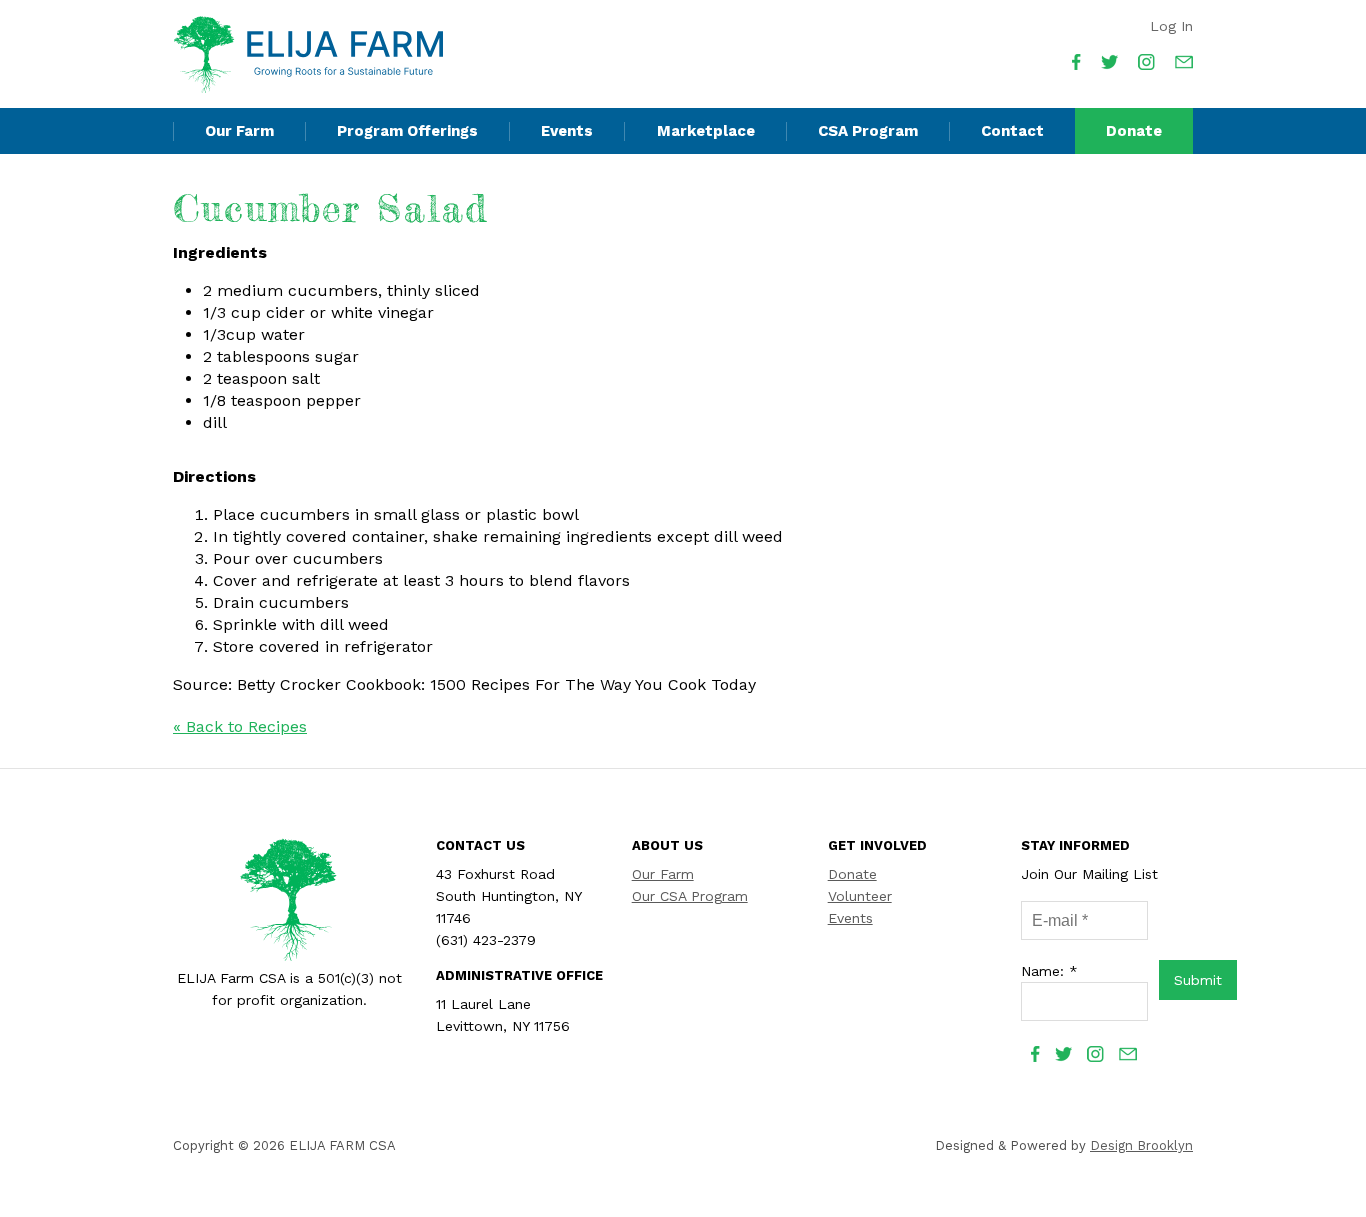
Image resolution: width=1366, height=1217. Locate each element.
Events (567, 131)
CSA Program (868, 131)
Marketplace (706, 131)
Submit (1198, 980)
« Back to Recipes (240, 726)
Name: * (1049, 971)
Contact (1012, 131)
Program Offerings (407, 131)
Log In (1171, 26)
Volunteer (860, 896)
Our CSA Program (690, 896)
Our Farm (239, 131)
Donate (1134, 131)
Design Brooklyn (1141, 1145)
